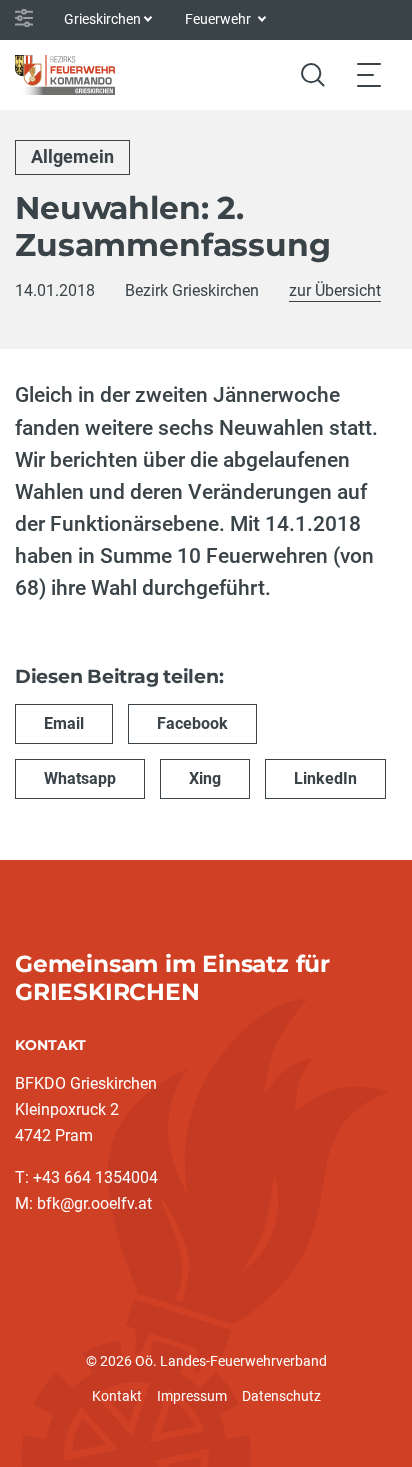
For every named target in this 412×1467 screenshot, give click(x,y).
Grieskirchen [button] (102, 19)
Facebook (192, 723)
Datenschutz (281, 1396)
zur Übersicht (335, 290)
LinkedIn (325, 778)
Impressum (192, 1396)
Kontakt (117, 1396)
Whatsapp (80, 778)
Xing (205, 778)
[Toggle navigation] (369, 74)
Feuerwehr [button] (219, 19)
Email (64, 723)
